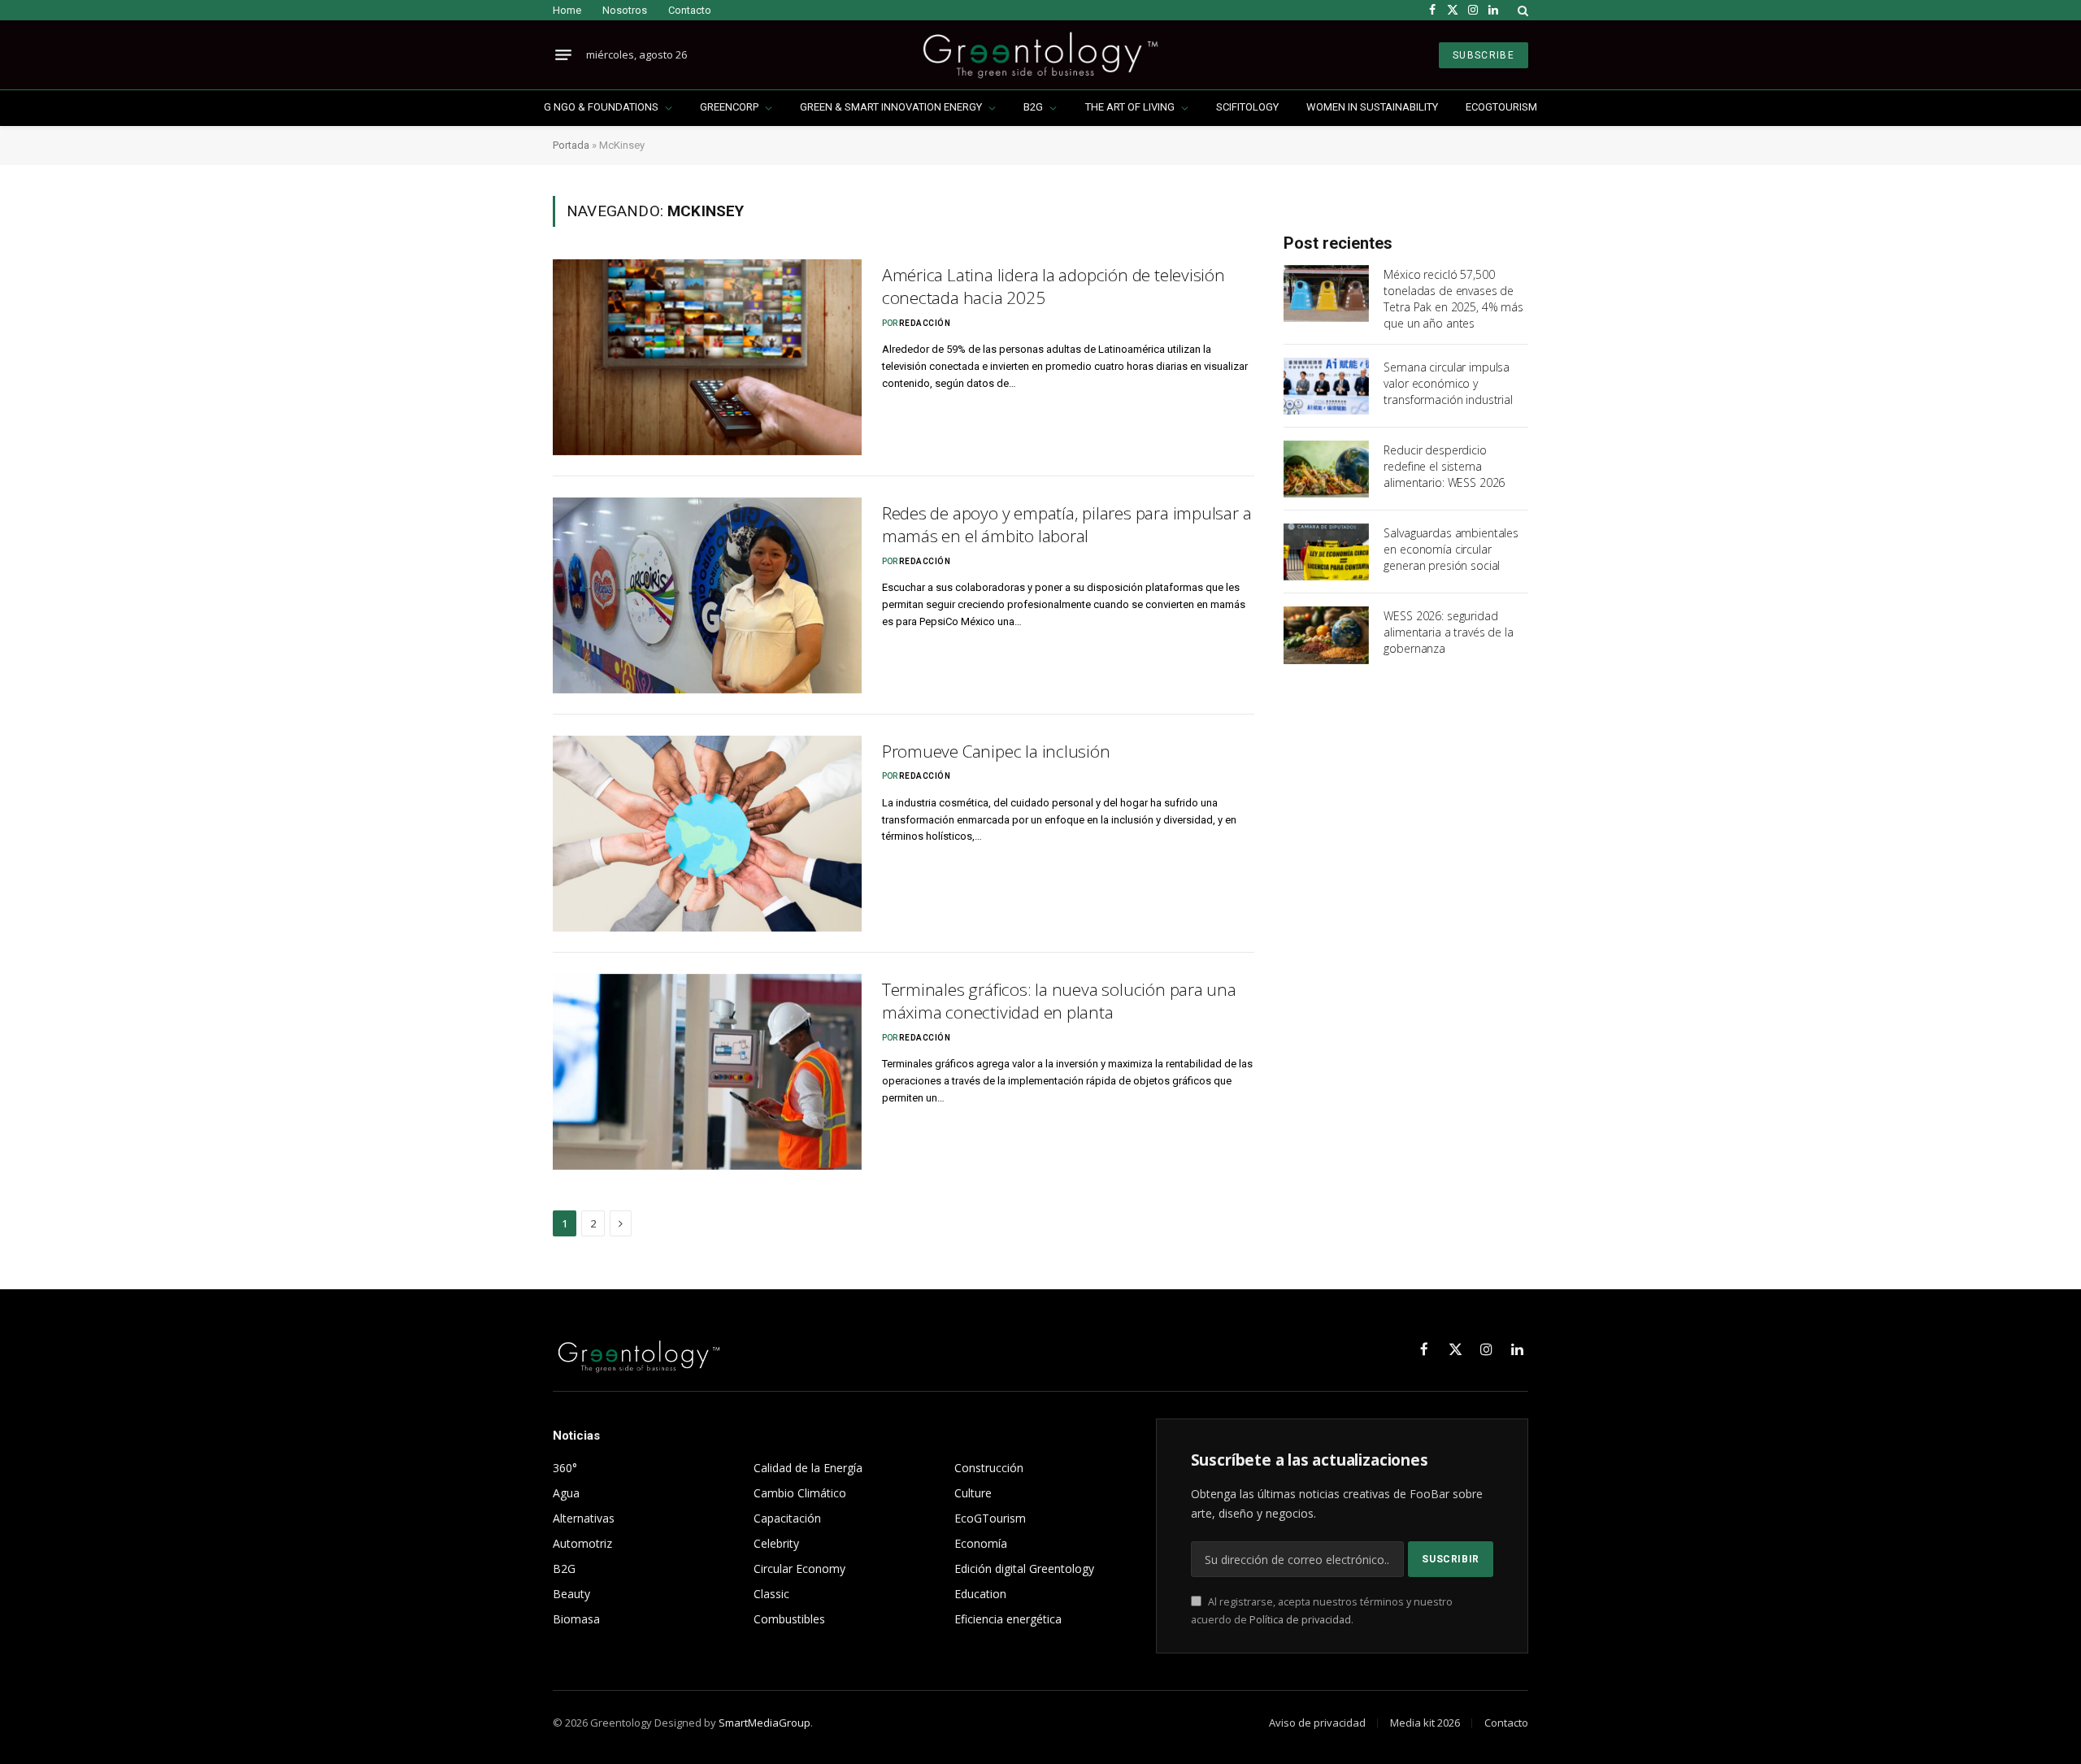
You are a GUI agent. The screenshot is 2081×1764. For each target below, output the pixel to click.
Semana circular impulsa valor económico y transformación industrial (1448, 383)
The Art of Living (1130, 107)
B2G (1033, 107)
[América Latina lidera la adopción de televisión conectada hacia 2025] (707, 357)
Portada (571, 145)
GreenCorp (729, 107)
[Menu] (563, 55)
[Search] (1521, 10)
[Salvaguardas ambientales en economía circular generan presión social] (1326, 552)
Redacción (925, 323)
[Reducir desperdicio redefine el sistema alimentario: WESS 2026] (1326, 469)
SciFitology (1247, 107)
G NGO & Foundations (601, 107)
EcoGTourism (1501, 107)
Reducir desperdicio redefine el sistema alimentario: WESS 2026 (1444, 466)
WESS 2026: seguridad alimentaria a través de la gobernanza (1448, 632)
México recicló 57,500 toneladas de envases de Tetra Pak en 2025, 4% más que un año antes (1453, 299)
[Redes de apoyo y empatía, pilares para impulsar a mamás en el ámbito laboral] (707, 595)
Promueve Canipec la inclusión (996, 751)
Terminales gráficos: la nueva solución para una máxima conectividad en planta (1059, 1001)
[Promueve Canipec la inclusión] (707, 834)
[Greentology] (1040, 55)
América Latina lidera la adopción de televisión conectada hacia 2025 (1054, 287)
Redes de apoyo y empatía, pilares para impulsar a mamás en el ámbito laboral (1067, 525)
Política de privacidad (1300, 1620)
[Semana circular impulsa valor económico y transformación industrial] (1326, 386)
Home (567, 10)
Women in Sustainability (1372, 107)
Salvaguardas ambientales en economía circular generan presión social (1451, 549)
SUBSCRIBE (1484, 55)
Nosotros (625, 10)
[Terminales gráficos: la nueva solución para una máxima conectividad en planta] (707, 1072)
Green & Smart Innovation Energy (891, 107)
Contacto (690, 10)
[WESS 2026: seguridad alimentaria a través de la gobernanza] (1326, 635)
